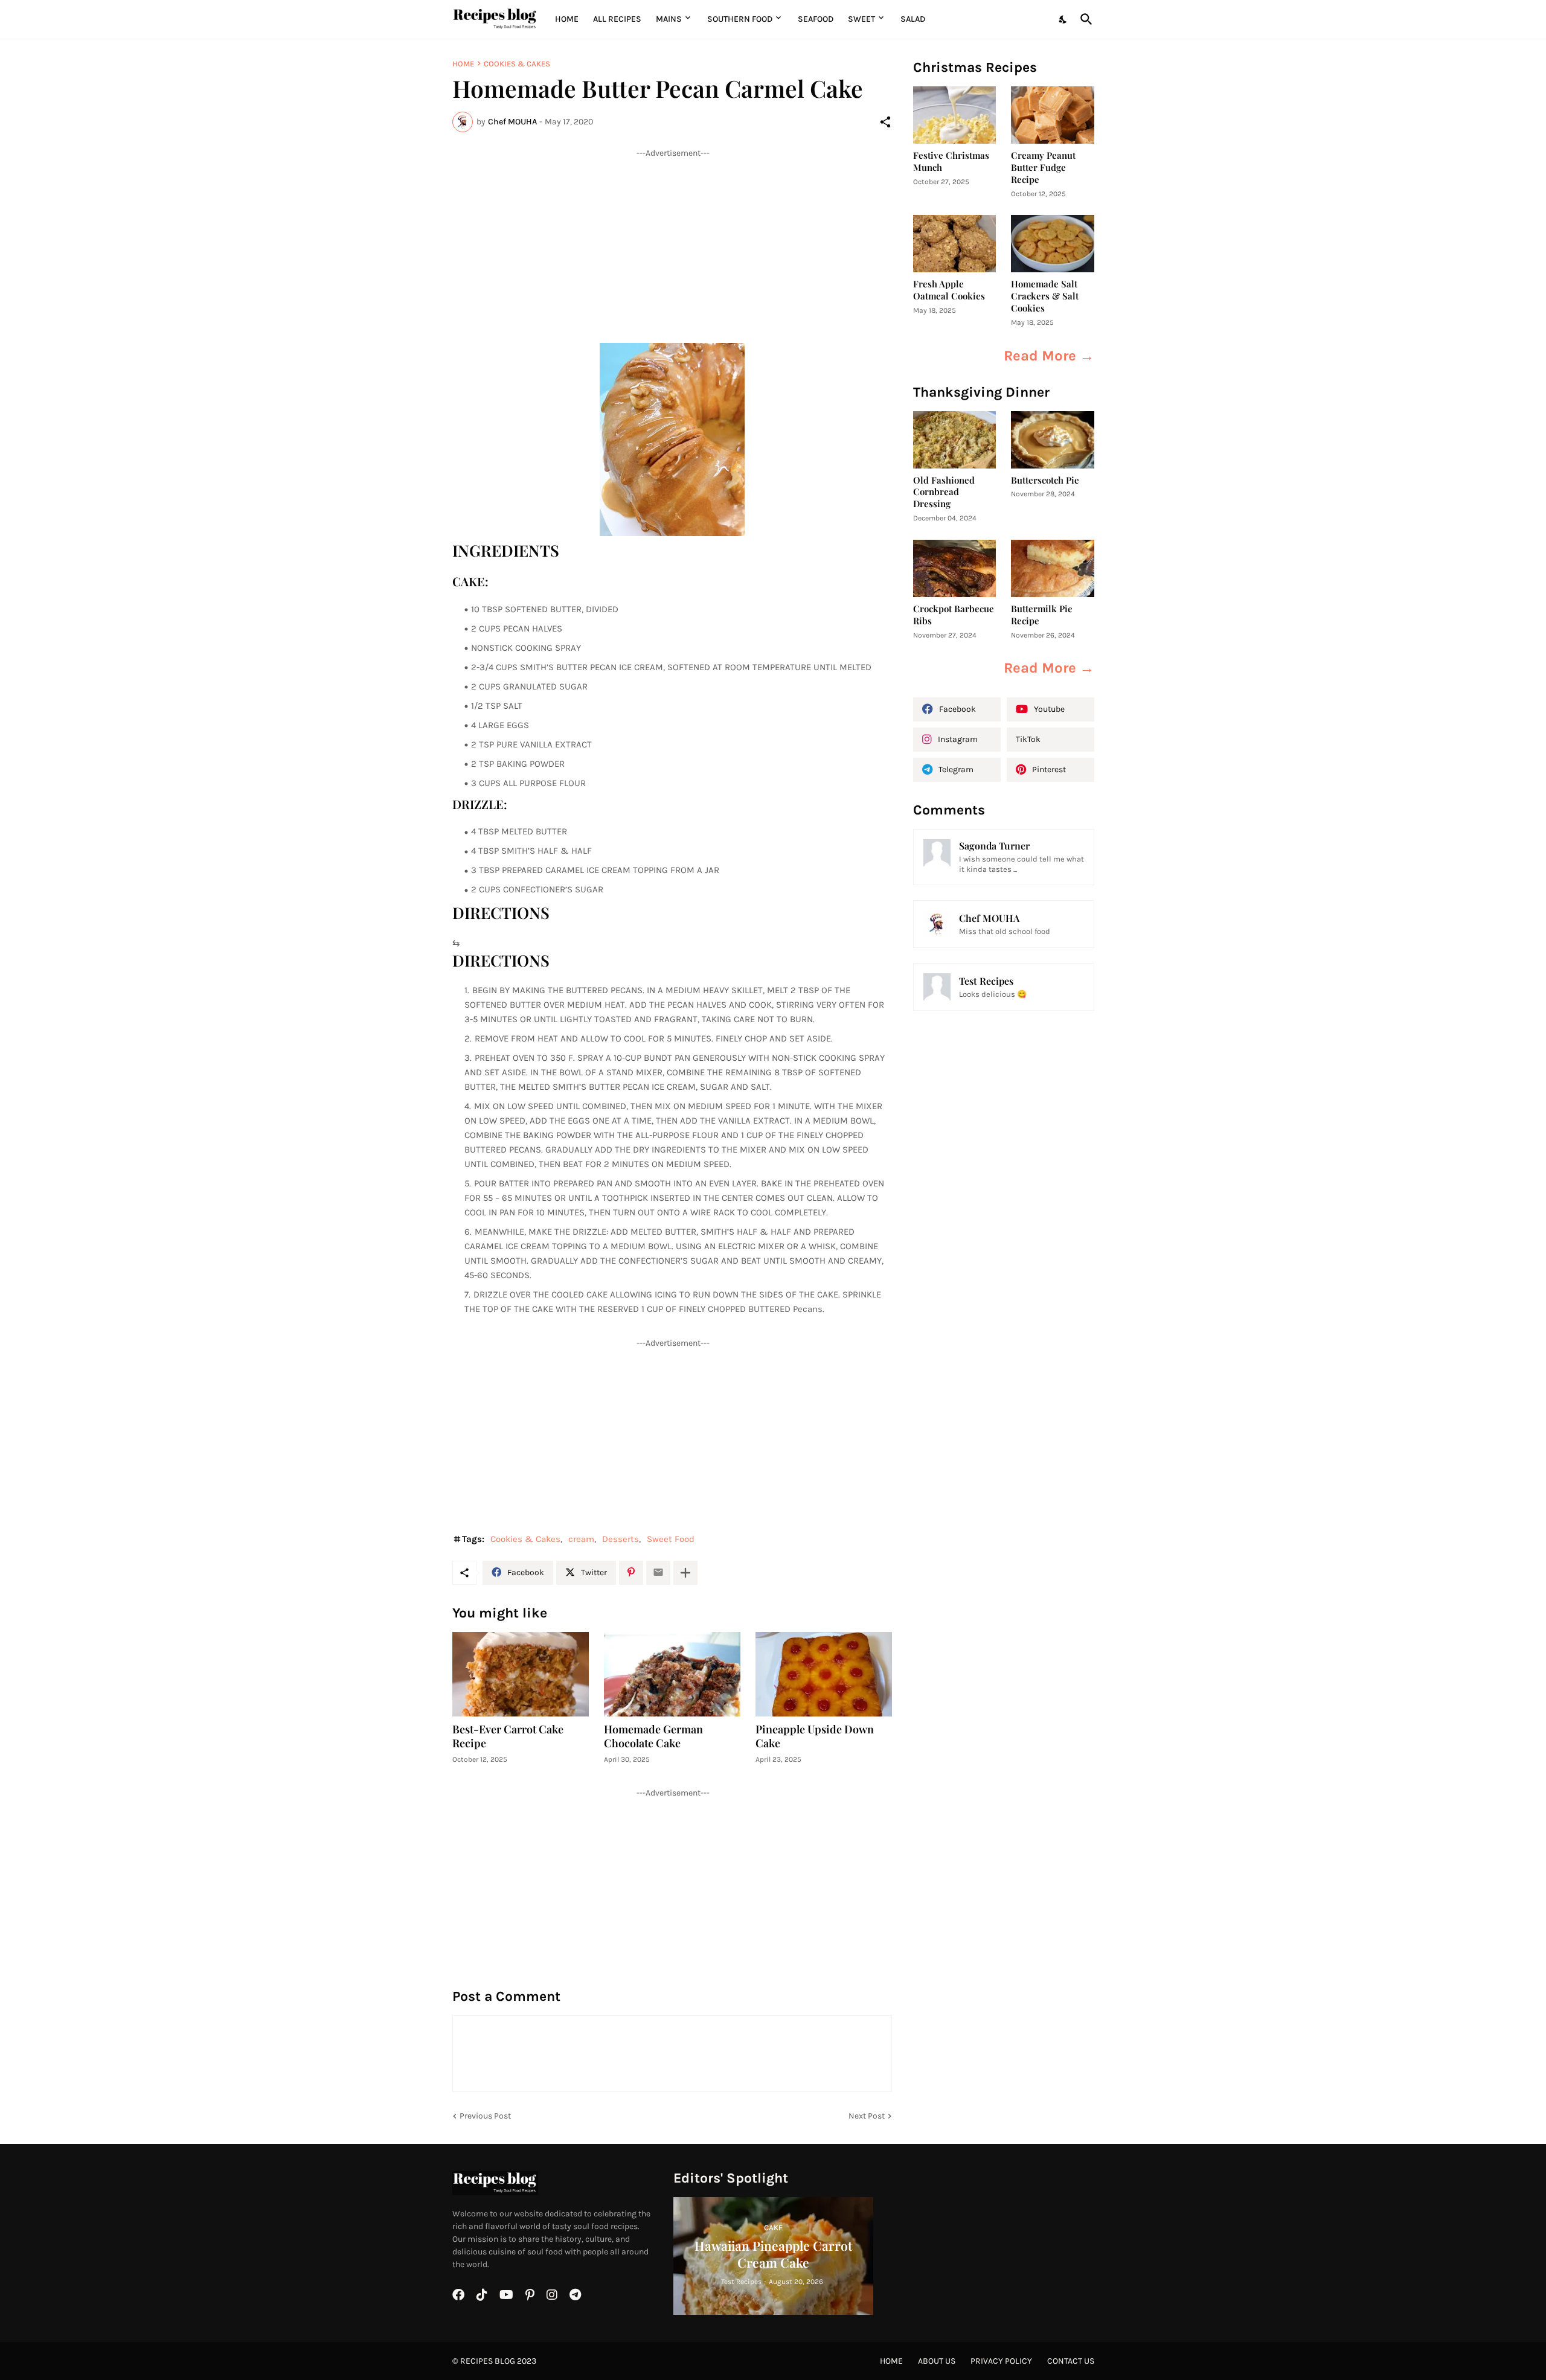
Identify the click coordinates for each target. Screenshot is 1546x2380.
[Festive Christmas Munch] (955, 115)
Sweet (861, 19)
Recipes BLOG (488, 2361)
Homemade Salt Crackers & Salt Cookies (1045, 296)
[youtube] (506, 2295)
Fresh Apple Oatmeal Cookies (949, 290)
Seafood (816, 19)
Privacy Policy (1001, 2361)
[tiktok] (482, 2295)
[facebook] (458, 2295)
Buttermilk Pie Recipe (1042, 615)
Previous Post (485, 2116)
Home (567, 19)
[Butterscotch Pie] (1053, 440)
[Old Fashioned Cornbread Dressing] (955, 440)
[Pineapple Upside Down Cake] (824, 1674)
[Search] (1084, 19)
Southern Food (740, 19)
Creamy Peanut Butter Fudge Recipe (1043, 168)
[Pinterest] (631, 1573)
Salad (913, 19)
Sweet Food (671, 1539)
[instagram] (552, 2295)
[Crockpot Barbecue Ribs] (955, 568)
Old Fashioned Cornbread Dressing (944, 492)
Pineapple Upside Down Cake (815, 1737)
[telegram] (575, 2295)
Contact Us (1071, 2361)
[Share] (885, 122)
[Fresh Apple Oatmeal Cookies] (955, 244)
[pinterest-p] (530, 2295)
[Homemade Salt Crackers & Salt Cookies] (1053, 244)
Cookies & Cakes (517, 64)
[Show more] (685, 1573)
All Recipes (617, 19)
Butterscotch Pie (1045, 480)
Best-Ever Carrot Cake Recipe (508, 1737)
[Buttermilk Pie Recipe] (1053, 568)
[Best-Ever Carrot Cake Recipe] (521, 1674)
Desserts (621, 1539)
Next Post (867, 2116)
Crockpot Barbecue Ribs (954, 615)
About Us (937, 2361)
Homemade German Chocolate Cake (653, 1737)
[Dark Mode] (1063, 19)
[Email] (658, 1573)
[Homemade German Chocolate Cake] (672, 1674)
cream (581, 1539)
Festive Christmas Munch (951, 162)
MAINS (669, 19)
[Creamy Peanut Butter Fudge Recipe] (1053, 115)
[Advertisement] (672, 243)
